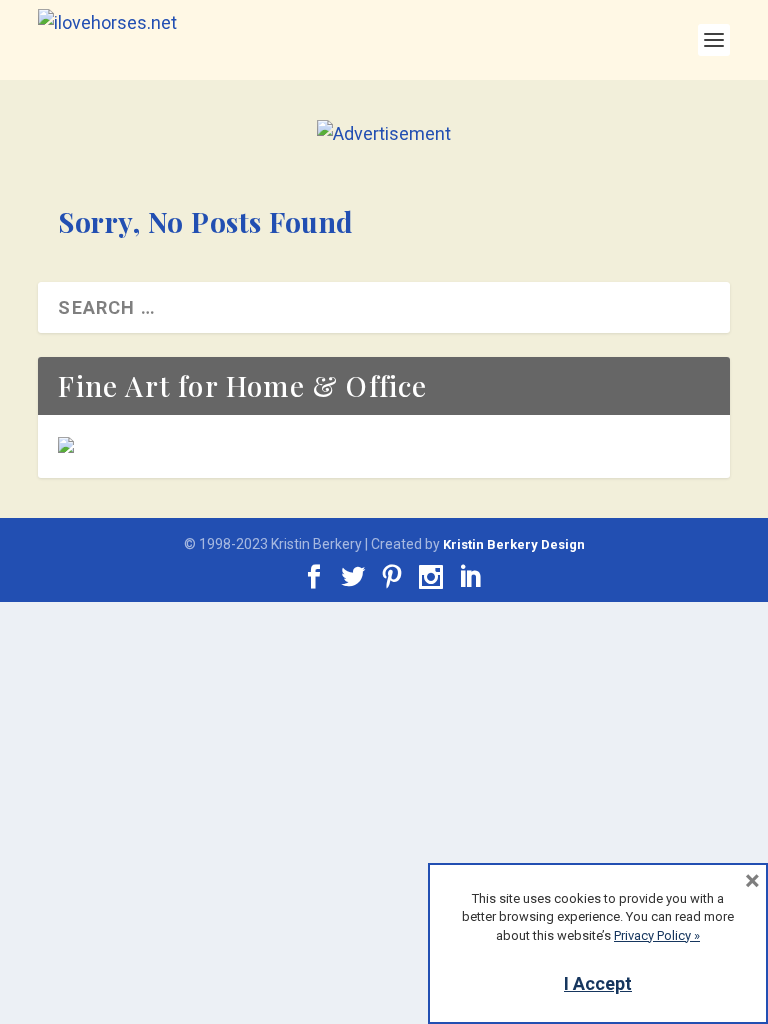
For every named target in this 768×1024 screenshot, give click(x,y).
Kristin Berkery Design (514, 544)
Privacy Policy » (657, 935)
